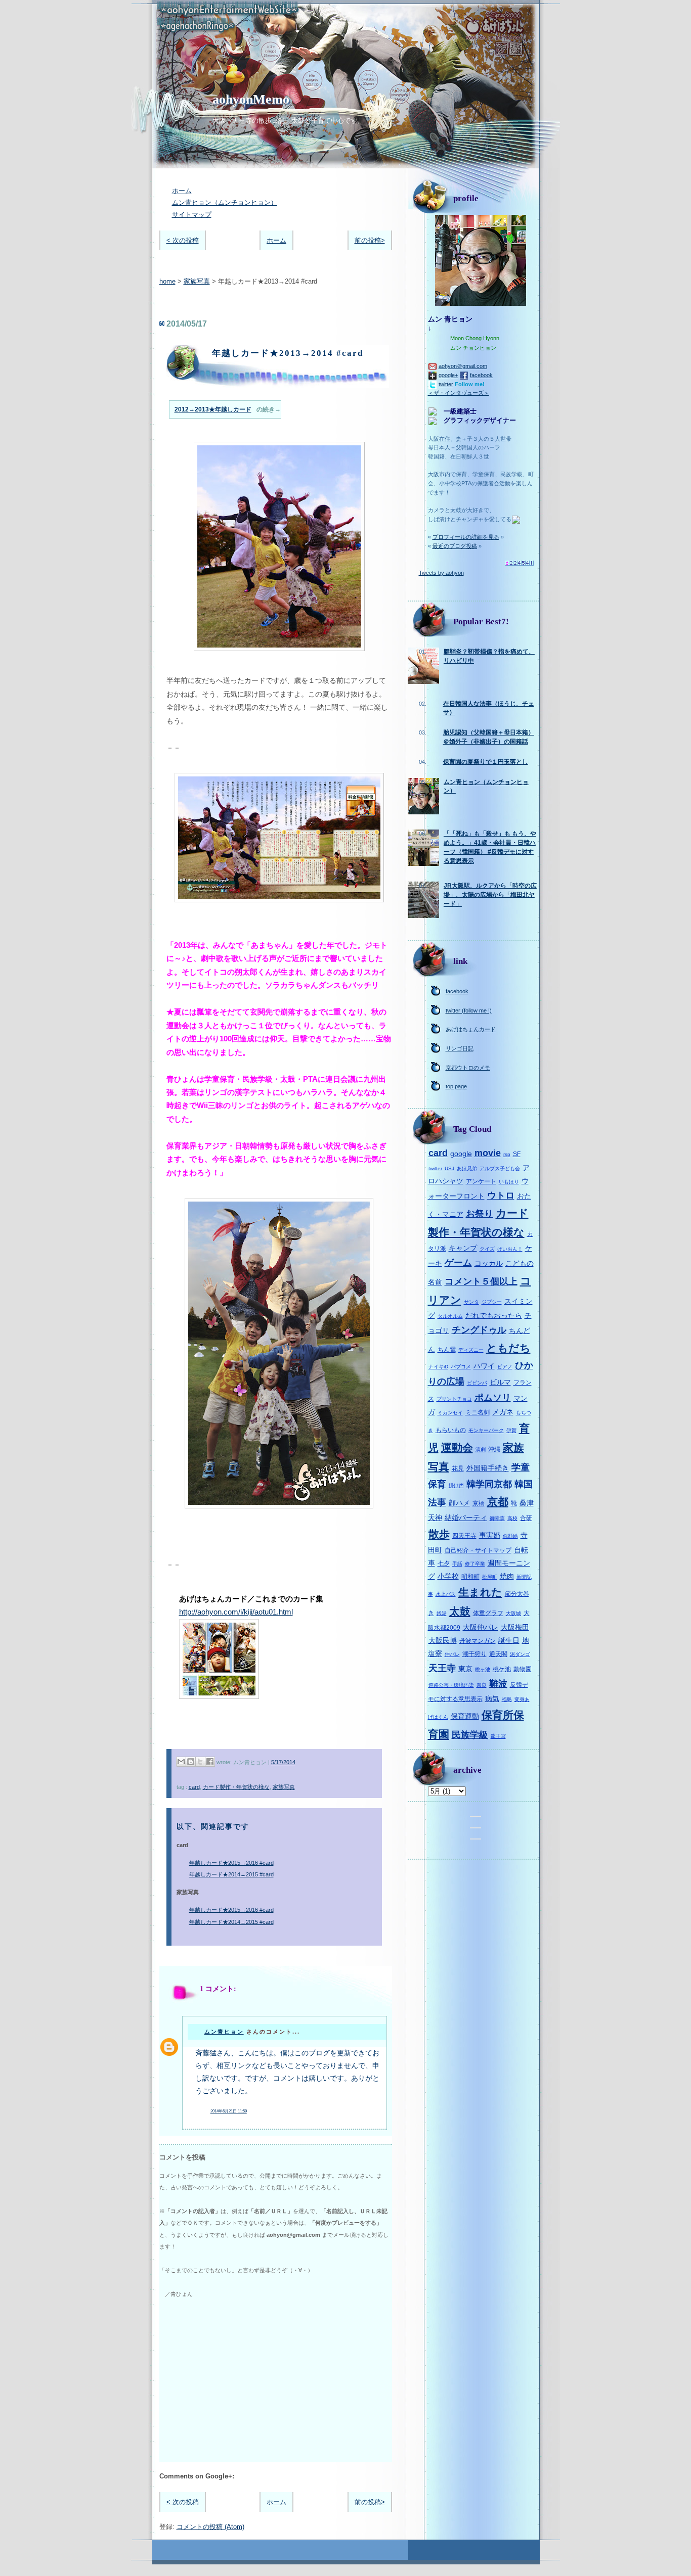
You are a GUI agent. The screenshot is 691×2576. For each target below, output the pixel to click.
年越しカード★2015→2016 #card (231, 1863)
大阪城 (513, 1613)
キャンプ (463, 1248)
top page (456, 1086)
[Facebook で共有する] (210, 1762)
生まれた (480, 1592)
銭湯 (442, 1613)
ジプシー (492, 1302)
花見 (458, 1468)
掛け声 (456, 1485)
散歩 (439, 1534)
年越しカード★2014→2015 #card (231, 1874)
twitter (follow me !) (469, 1010)
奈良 (482, 1685)
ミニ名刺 (478, 1412)
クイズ (487, 1249)
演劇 (481, 1450)
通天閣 (498, 1654)
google (461, 1154)
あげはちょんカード (471, 1029)
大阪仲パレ (481, 1627)
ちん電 (447, 1350)
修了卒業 (475, 1564)
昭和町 (470, 1577)
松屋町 (490, 1577)
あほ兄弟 (467, 1168)
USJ (449, 1168)
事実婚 (490, 1535)
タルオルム (450, 1316)
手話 (457, 1564)
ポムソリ (493, 1398)
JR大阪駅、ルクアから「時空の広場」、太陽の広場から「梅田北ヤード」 (490, 894)
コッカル (489, 1263)
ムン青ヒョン (224, 2032)
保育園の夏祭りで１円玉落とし (486, 762)
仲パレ (452, 1654)
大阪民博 (443, 1640)
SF (517, 1154)
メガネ (503, 1412)
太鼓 (460, 1611)
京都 (498, 1502)
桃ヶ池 (483, 1669)
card (194, 1787)
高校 (512, 1518)
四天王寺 (464, 1536)
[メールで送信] (181, 1762)
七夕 (444, 1563)
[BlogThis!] (191, 1762)
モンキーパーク (486, 1430)
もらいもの (451, 1430)
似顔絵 (510, 1536)
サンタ (471, 1302)
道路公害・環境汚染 (451, 1685)
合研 (526, 1518)
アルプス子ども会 (500, 1168)
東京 (465, 1669)
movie (488, 1153)
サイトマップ (192, 215)
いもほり (509, 1182)
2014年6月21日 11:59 (229, 2111)
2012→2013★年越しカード (213, 409)
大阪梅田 (515, 1627)
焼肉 (507, 1576)
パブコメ (461, 1367)
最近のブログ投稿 (455, 546)
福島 (507, 1699)
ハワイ (484, 1366)
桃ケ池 (502, 1669)
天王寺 (442, 1668)
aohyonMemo (251, 99)
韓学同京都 (489, 1484)
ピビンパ (477, 1383)
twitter (446, 384)
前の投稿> (370, 240)
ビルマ (500, 1382)
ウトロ (501, 1195)
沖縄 (494, 1449)
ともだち (508, 1348)
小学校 (448, 1576)
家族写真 (197, 281)
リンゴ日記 (460, 1048)
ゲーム (458, 1263)
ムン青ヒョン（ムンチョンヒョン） (225, 202)
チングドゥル (479, 1330)
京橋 (479, 1503)
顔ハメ (459, 1503)
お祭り (480, 1214)
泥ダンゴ (520, 1654)
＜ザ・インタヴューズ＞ (459, 393)
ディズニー (471, 1350)
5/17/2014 (283, 1762)
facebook (481, 375)
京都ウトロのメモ (468, 1068)
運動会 (457, 1447)
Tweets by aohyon (441, 573)
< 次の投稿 (183, 240)
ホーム (182, 191)
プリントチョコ (454, 1399)
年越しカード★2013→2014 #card (288, 353)
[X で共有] (200, 1762)
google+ (448, 375)
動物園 (523, 1669)
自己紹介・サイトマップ (478, 1550)
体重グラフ (488, 1613)
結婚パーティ (466, 1517)
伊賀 (511, 1430)
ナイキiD (438, 1367)
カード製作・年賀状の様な (236, 1787)
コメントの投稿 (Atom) (210, 2527)
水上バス (446, 1594)
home (167, 281)
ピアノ (505, 1367)
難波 (498, 1684)
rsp (507, 1154)
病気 (492, 1698)
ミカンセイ (450, 1413)
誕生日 (509, 1640)
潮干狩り (474, 1654)
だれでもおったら (494, 1315)
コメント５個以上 (481, 1281)
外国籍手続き (488, 1468)
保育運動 (465, 1716)
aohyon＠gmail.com (463, 366)
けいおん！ (510, 1249)
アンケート (481, 1181)
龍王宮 (498, 1736)
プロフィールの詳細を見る (466, 537)
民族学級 (470, 1735)
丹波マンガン (478, 1641)
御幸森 (497, 1518)
